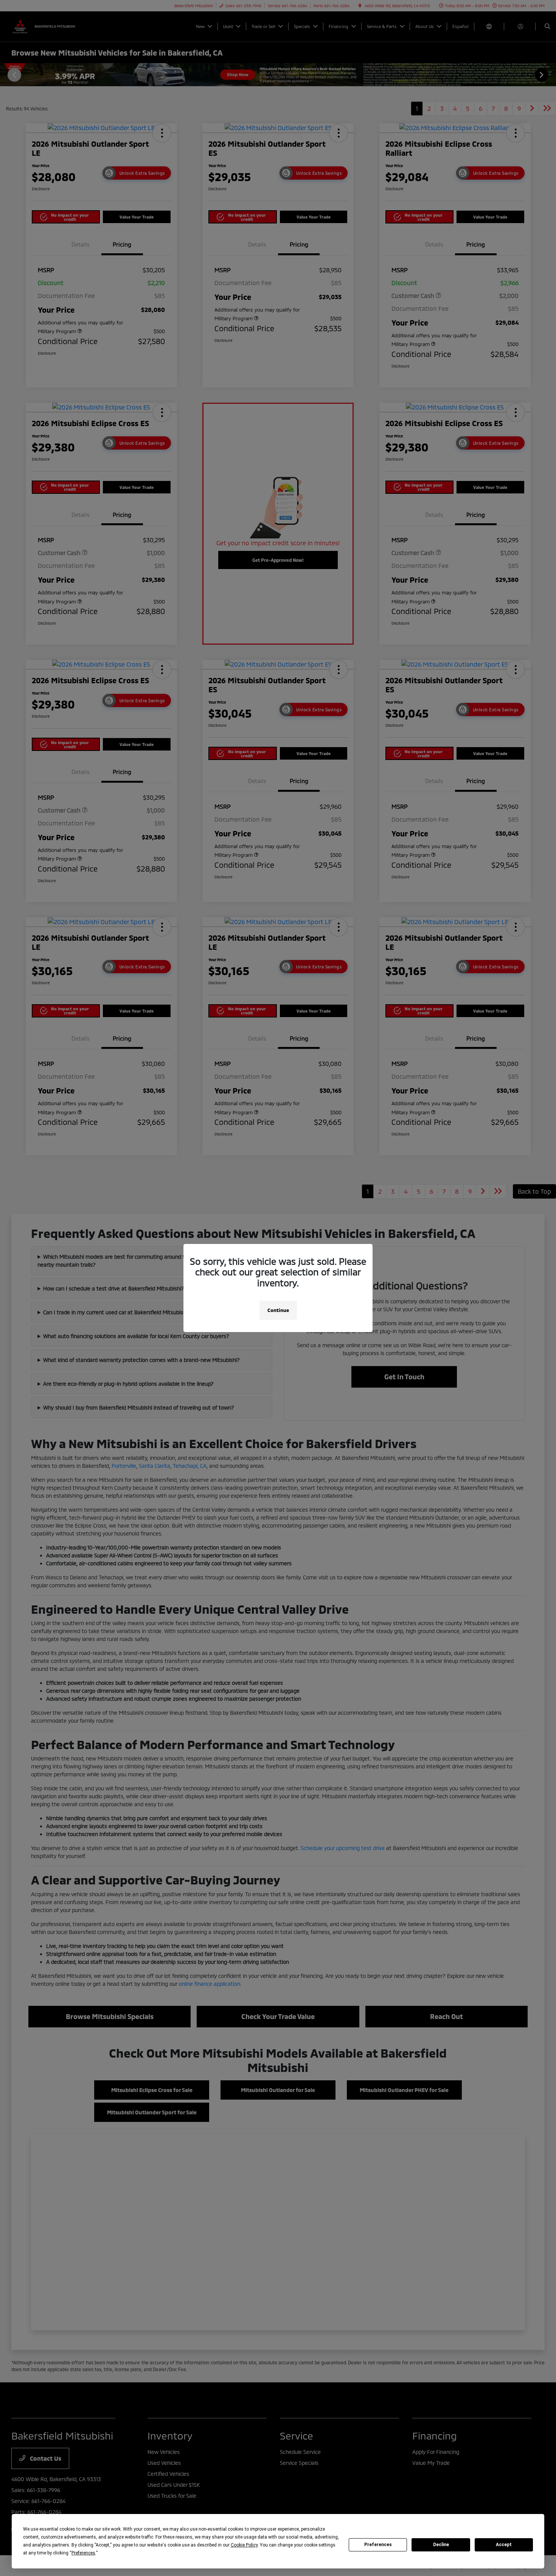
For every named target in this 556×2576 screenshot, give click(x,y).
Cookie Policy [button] (244, 2545)
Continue (278, 1310)
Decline (441, 2545)
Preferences (378, 2545)
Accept (504, 2545)
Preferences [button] (83, 2553)
